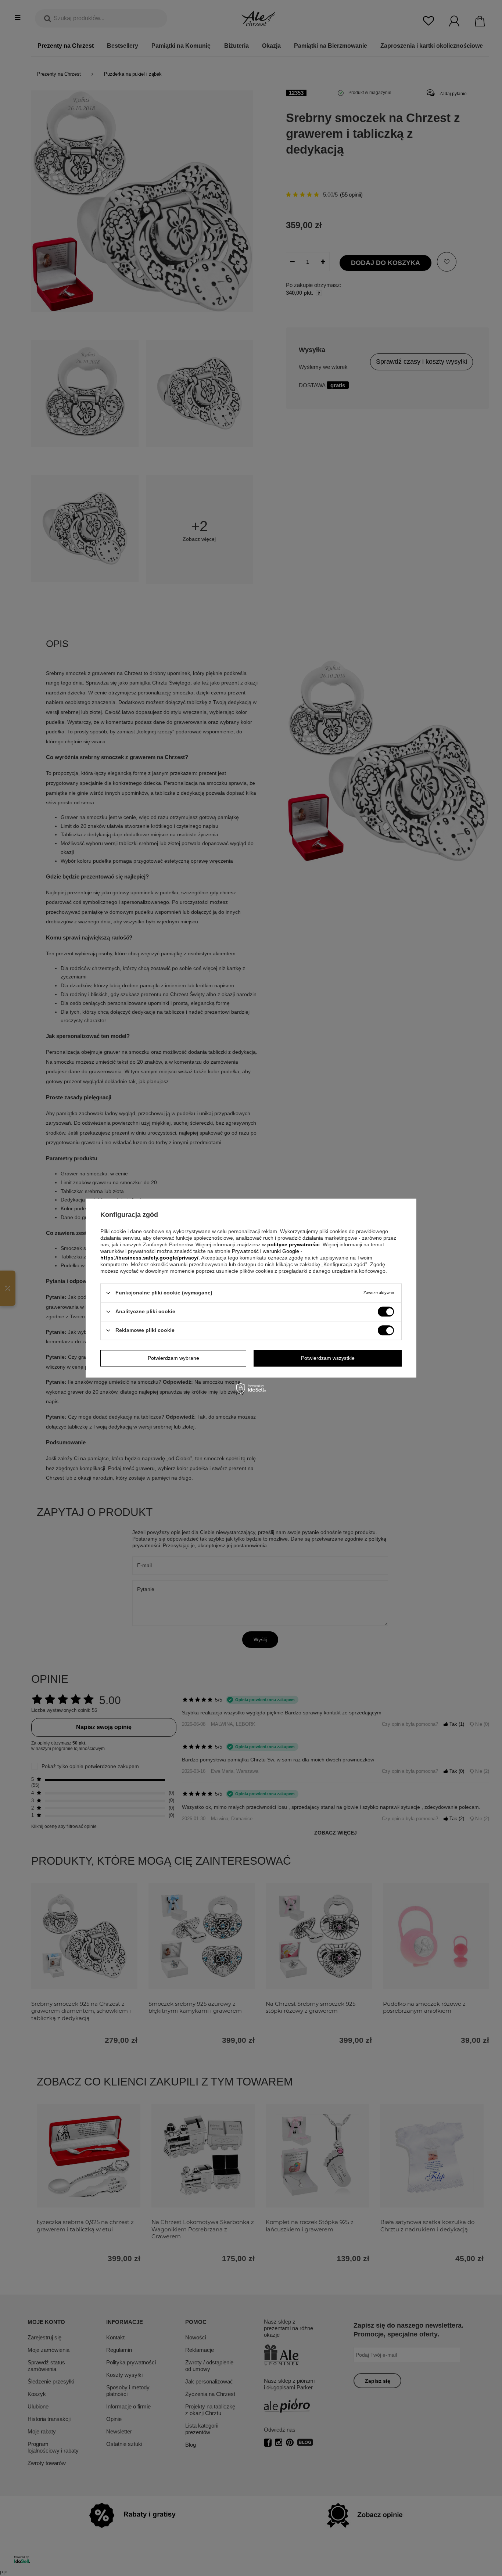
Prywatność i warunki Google (266, 1251)
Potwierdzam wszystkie (328, 1358)
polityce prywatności (293, 1244)
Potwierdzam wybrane (173, 1358)
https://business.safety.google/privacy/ (149, 1258)
